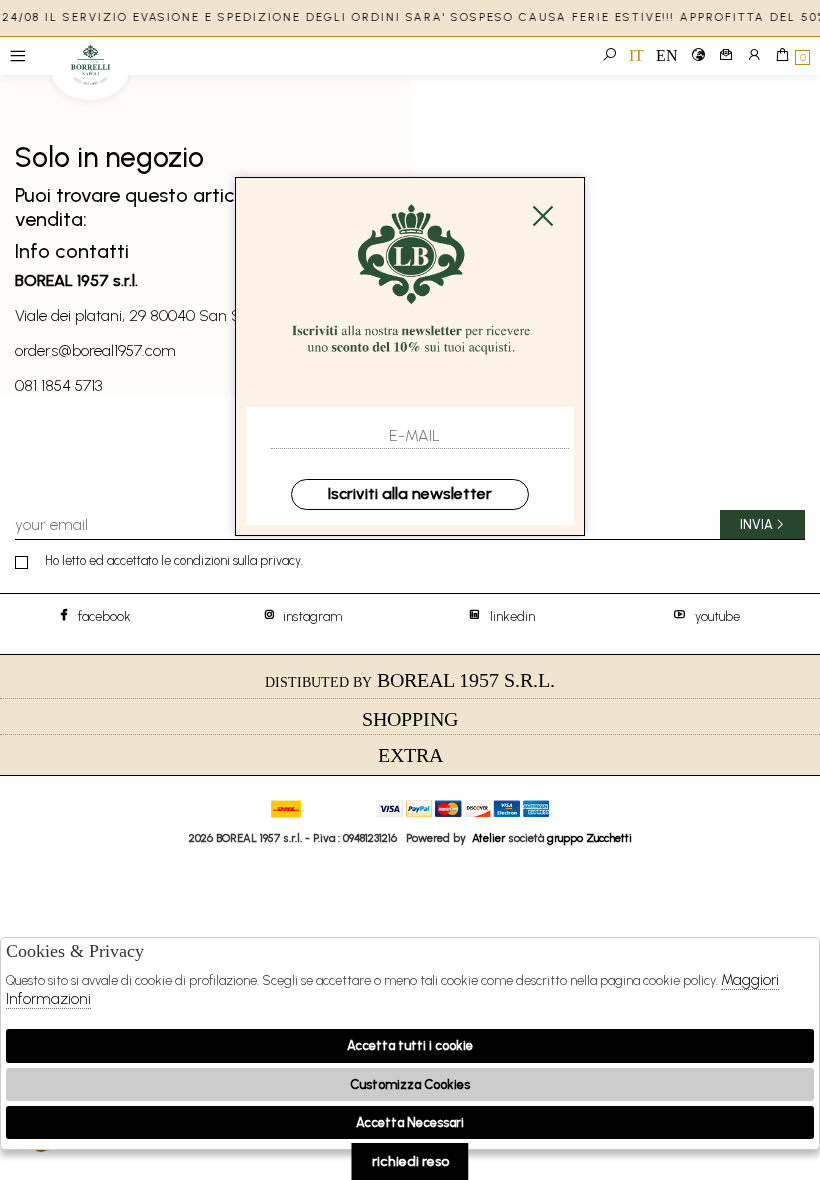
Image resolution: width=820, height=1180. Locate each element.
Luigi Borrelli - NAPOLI (90, 72)
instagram (308, 616)
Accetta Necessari (410, 1122)
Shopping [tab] (410, 719)
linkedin (512, 616)
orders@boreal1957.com (95, 350)
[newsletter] (726, 56)
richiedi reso (410, 1161)
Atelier (488, 838)
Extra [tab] (410, 755)
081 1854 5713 (58, 385)
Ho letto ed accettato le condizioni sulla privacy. (174, 560)
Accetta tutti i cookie (410, 1045)
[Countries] (698, 56)
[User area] (754, 56)
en (667, 55)
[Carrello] (782, 56)
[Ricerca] (609, 56)
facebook (103, 616)
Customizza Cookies (410, 1084)
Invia (756, 524)
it (636, 55)
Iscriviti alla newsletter (410, 493)
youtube (717, 616)
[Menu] (17, 56)
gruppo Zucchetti (589, 838)
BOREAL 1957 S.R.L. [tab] (410, 680)
